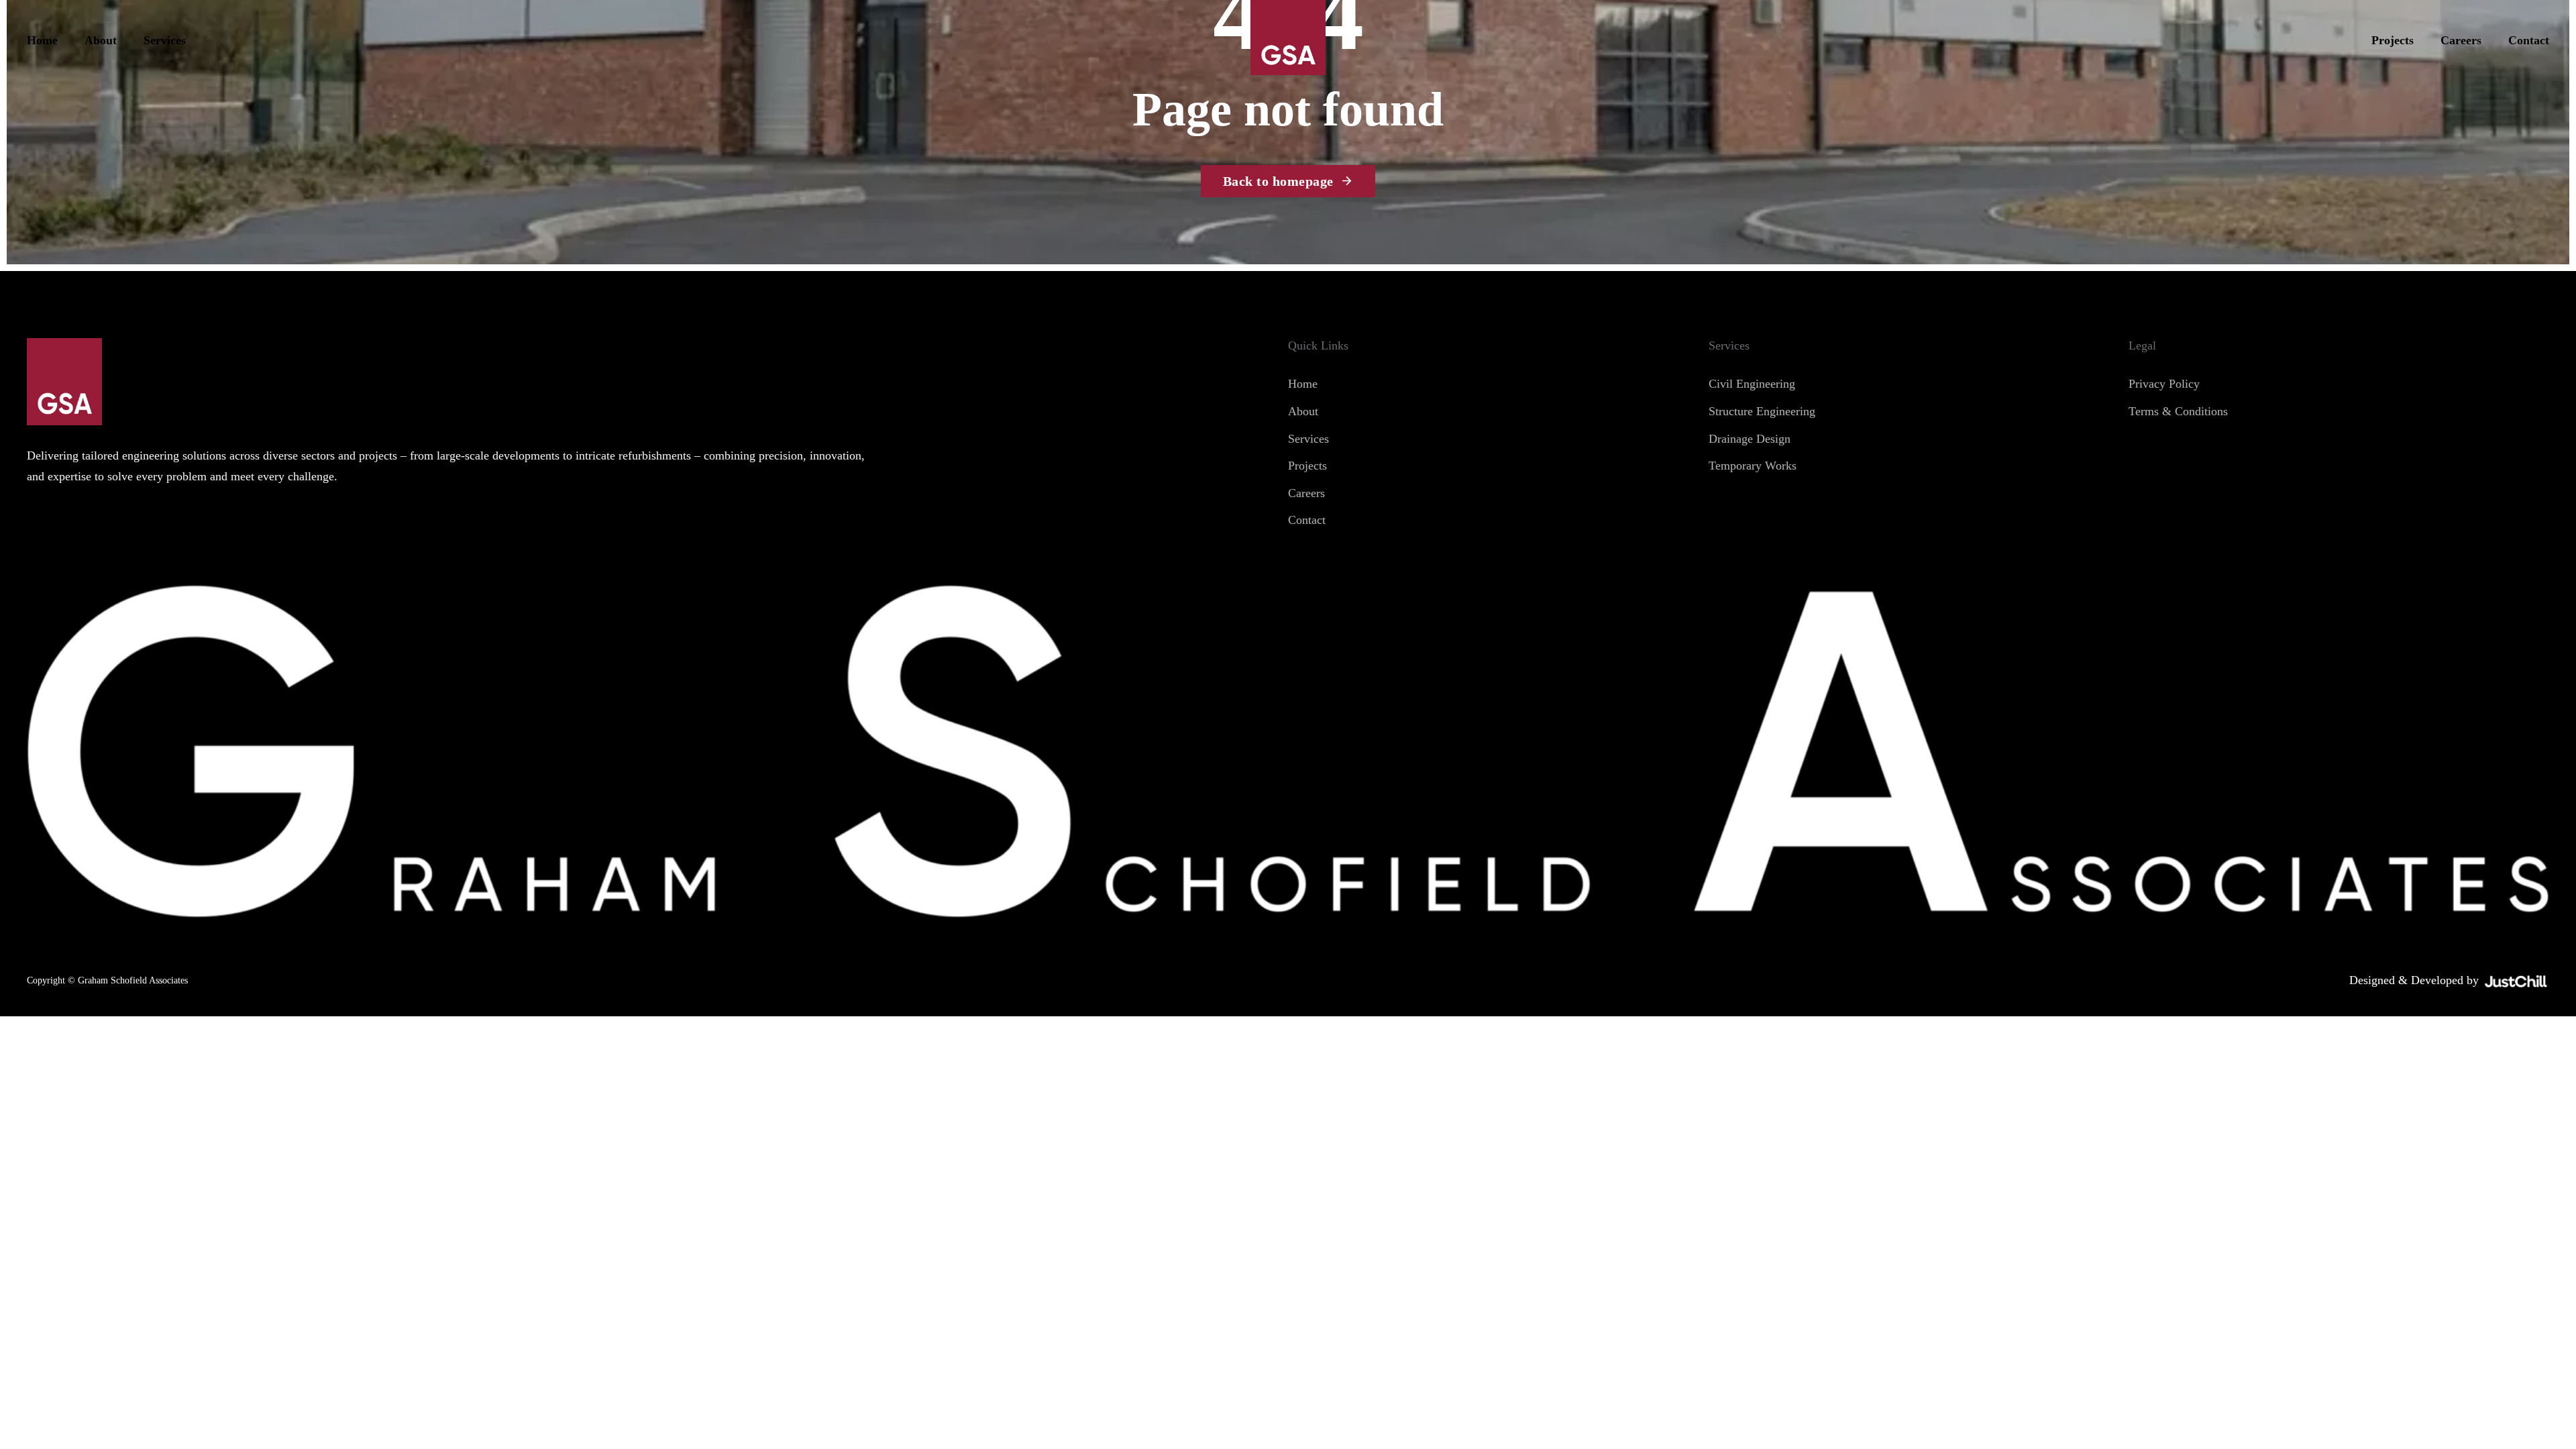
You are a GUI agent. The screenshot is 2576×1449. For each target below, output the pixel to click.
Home (42, 40)
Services (165, 40)
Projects (2393, 40)
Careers (2461, 40)
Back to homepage (1278, 181)
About (101, 40)
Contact (2529, 40)
